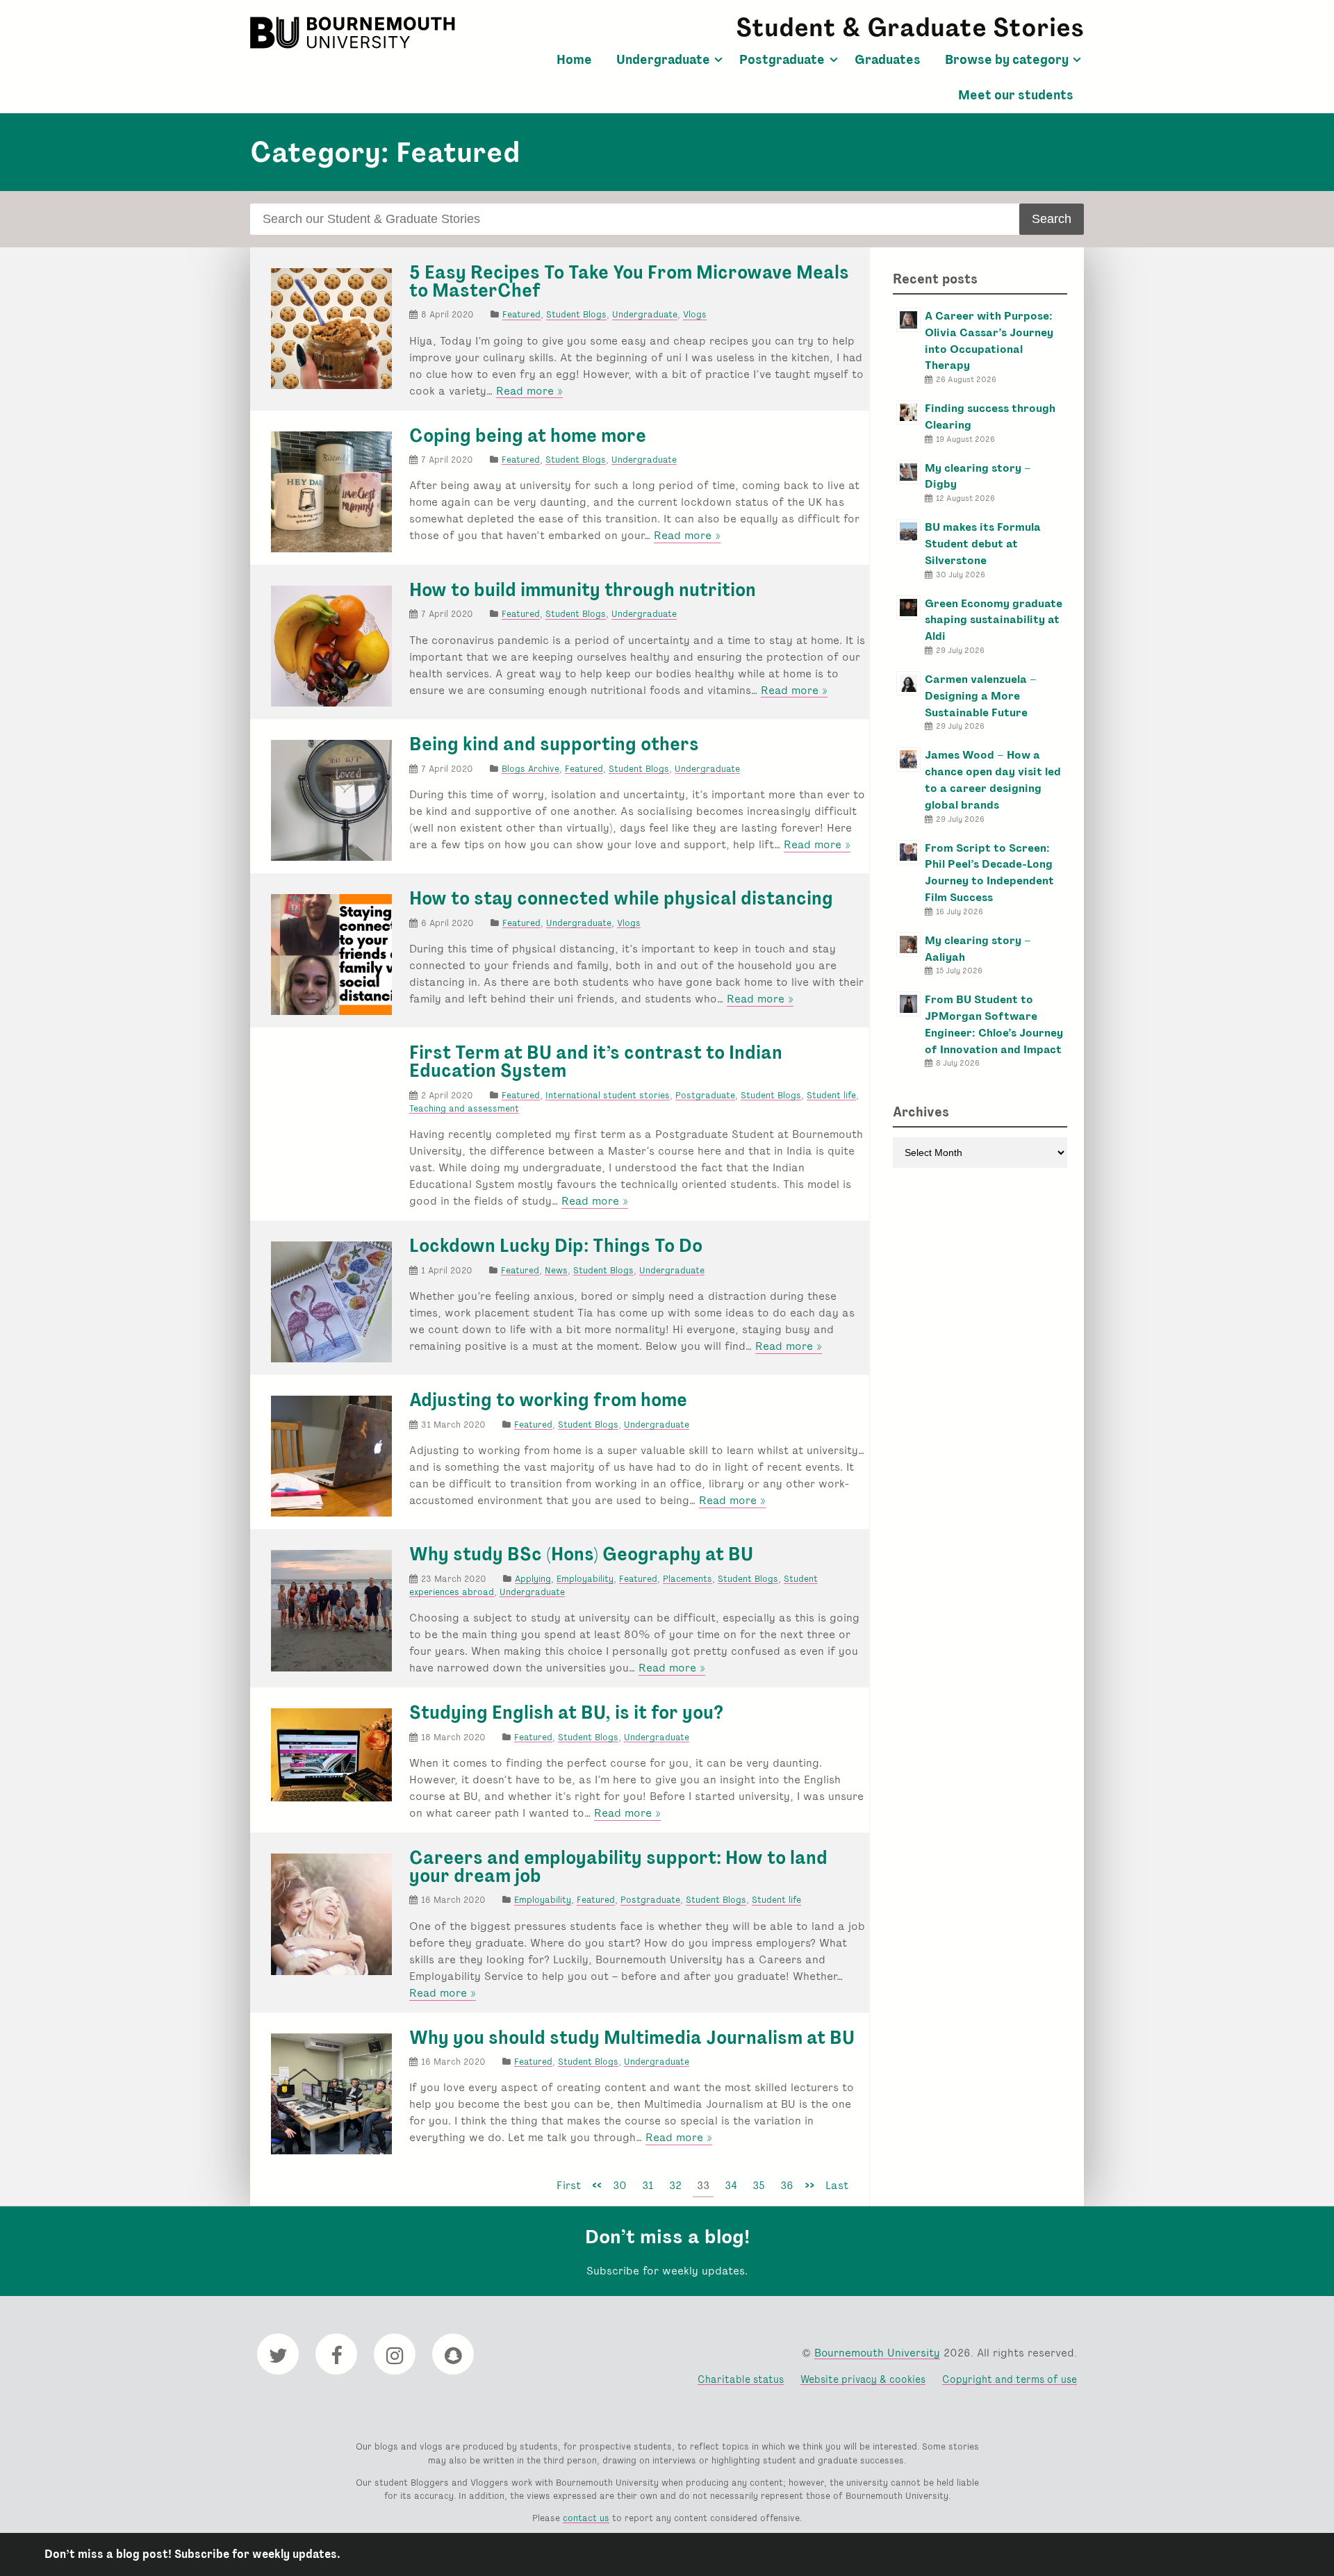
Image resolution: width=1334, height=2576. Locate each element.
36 (787, 2185)
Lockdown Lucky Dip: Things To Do (556, 1246)
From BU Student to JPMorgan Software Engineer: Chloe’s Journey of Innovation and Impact (994, 1024)
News (556, 1270)
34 (731, 2185)
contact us (586, 2518)
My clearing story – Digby (978, 476)
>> (809, 2185)
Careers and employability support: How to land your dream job (618, 1867)
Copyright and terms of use (1010, 2379)
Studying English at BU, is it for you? (566, 1712)
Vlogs (695, 314)
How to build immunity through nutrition (583, 590)
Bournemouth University (354, 33)
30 (620, 2185)
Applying (533, 1579)
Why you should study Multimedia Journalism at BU (632, 2038)
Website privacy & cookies (863, 2379)
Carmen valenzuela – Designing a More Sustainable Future (981, 696)
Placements (687, 1579)
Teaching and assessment (464, 1108)
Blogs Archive (530, 769)
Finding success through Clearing (990, 416)
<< (597, 2185)
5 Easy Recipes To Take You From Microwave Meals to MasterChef (629, 281)
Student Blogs (576, 314)
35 (759, 2185)
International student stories (608, 1095)
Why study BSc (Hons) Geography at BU (581, 1554)
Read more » (529, 391)
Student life (831, 1095)
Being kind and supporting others (554, 744)
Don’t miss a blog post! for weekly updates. (192, 2554)
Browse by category (1007, 60)
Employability (585, 1579)
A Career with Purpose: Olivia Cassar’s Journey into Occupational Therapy (989, 340)
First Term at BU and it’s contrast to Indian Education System (596, 1062)
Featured (521, 314)
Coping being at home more (528, 436)
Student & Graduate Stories (910, 27)
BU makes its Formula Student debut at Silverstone (983, 544)
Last (837, 2185)
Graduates (888, 60)
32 (675, 2185)
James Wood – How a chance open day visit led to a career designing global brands (993, 779)
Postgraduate (782, 60)
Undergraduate (663, 60)
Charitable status (741, 2379)
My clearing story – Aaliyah (978, 949)
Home (574, 60)
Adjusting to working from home (548, 1400)
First (569, 2185)
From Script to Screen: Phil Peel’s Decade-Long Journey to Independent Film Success (989, 873)
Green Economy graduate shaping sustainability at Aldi (994, 620)
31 (648, 2185)
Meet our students (1016, 95)
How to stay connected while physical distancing (621, 898)
